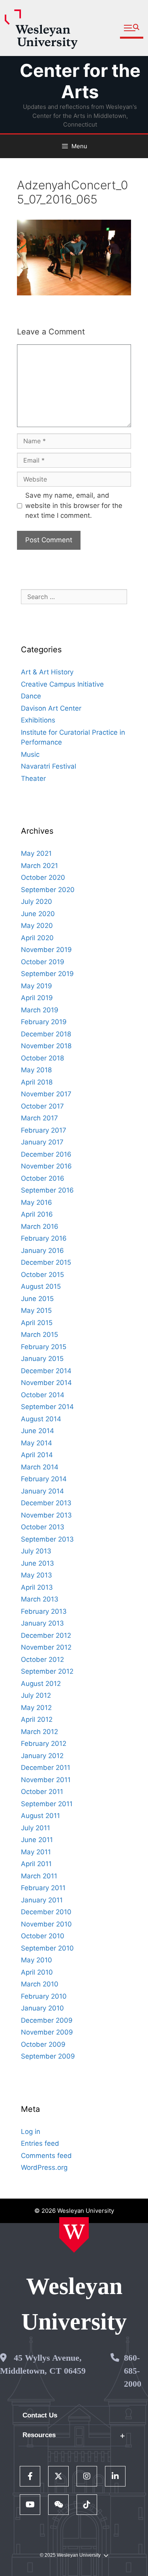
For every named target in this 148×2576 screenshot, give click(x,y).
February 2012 (44, 1743)
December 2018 (46, 1034)
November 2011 (46, 1780)
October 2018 (42, 1058)
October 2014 (43, 1395)
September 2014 (47, 1407)
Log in (31, 2132)
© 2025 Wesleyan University (70, 2555)
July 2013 (36, 1551)
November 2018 (46, 1046)
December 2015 (46, 1262)
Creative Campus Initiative (62, 684)
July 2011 (36, 1828)
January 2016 (42, 1251)
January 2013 (42, 1623)
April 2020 (37, 938)
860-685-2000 (133, 2371)
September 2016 (47, 1190)
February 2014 (44, 1479)
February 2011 (43, 1888)
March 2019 (40, 1010)
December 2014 (46, 1371)
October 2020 (43, 877)
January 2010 (42, 2008)
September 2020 (48, 890)
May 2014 (37, 1443)
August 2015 (41, 1286)
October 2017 (42, 1106)
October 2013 (43, 1527)
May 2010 (37, 1960)
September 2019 (47, 974)
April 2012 (37, 1719)
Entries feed (40, 2143)
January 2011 (42, 1900)
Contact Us (40, 2415)
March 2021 (39, 866)
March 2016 (40, 1226)
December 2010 (46, 1912)
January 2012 (42, 1756)
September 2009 (48, 2056)
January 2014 (42, 1491)
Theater (33, 778)
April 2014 (37, 1455)
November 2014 (46, 1383)
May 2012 (36, 1708)
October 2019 (43, 962)
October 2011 (42, 1792)
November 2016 (46, 1166)
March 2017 (39, 1118)
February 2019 (44, 1022)
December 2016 (46, 1154)
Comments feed (46, 2156)
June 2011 (37, 1840)
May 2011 (36, 1852)
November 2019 (46, 950)
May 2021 (36, 853)
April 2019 (37, 998)
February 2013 (44, 1611)
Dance (31, 696)
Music (30, 754)
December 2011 (46, 1768)
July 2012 (36, 1695)
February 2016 (44, 1238)
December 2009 (47, 2020)
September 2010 (47, 1948)
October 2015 (42, 1275)
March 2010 (40, 1984)
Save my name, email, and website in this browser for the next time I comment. (74, 505)
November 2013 (46, 1515)
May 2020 (37, 926)
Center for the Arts (80, 81)
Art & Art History (47, 672)
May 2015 (36, 1310)
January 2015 (42, 1359)
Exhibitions (38, 720)
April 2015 (37, 1323)
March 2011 (39, 1876)
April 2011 (36, 1864)
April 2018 (37, 1082)
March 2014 (40, 1467)
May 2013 (37, 1575)
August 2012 (41, 1684)
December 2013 (46, 1503)
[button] (132, 28)
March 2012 (39, 1732)
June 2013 (37, 1563)
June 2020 (38, 914)
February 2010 (44, 1996)
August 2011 (40, 1816)
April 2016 (37, 1214)
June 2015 (37, 1299)
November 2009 (47, 2032)
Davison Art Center (51, 708)
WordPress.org (44, 2167)
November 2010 (46, 1924)
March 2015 (39, 1335)
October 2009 (43, 2044)
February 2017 (44, 1130)
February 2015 (44, 1347)
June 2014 (37, 1431)
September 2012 (47, 1671)
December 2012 (46, 1635)
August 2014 (41, 1419)
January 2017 (42, 1142)
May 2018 (36, 1070)
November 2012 (46, 1647)
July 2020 (37, 902)
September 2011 (47, 1804)
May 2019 (37, 986)
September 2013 (47, 1539)
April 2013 (37, 1587)
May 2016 (37, 1202)
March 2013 (40, 1599)
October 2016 (43, 1178)
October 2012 (42, 1659)
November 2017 (46, 1094)
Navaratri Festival (49, 766)
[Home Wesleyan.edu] (74, 2235)
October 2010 (43, 1936)
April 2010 (37, 1972)
